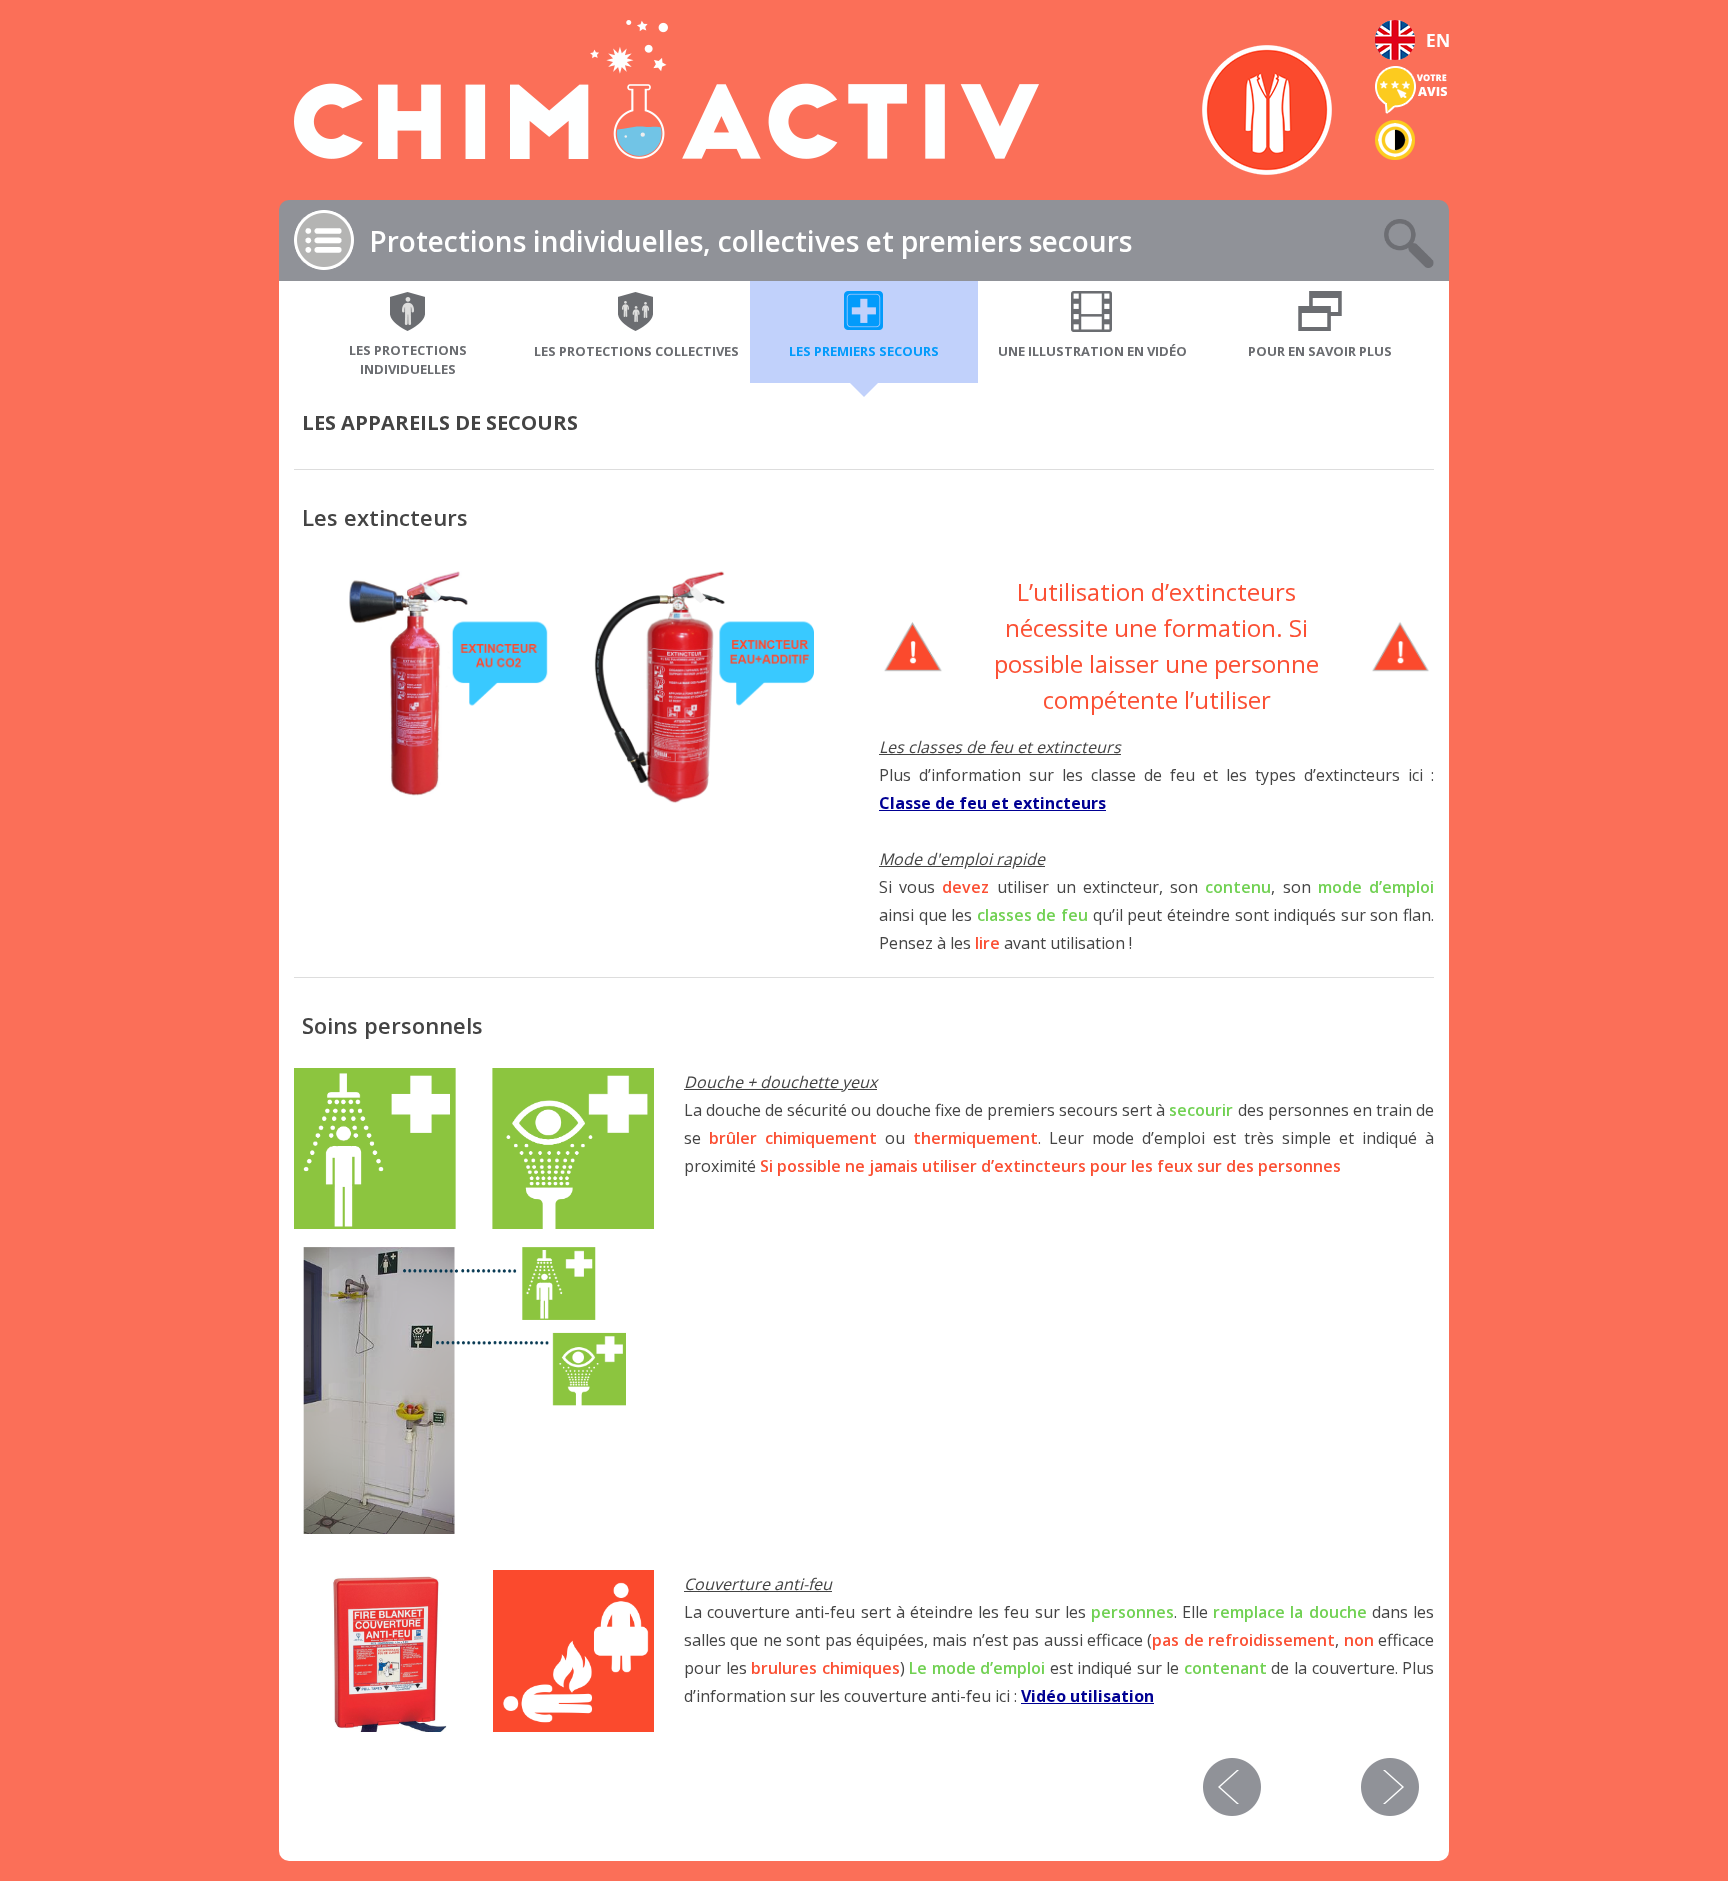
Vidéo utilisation (1087, 1696)
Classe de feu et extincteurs (992, 803)
